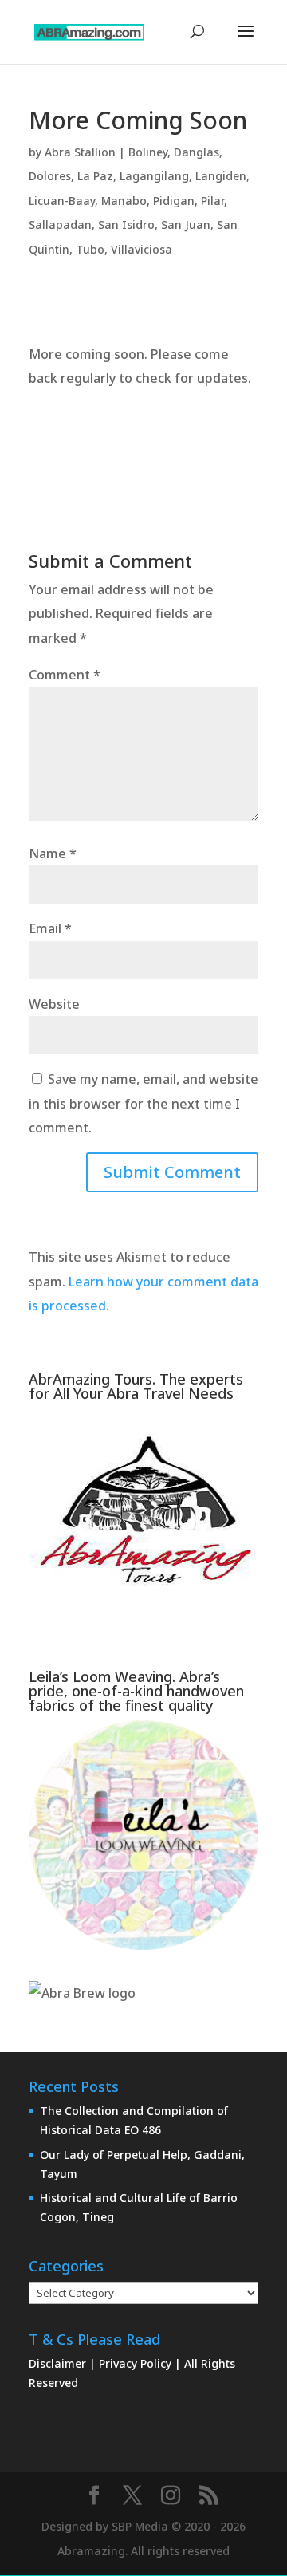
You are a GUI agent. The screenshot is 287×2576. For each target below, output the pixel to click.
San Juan (186, 225)
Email (50, 928)
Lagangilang (154, 176)
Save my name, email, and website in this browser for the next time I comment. (143, 1103)
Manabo (124, 201)
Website (54, 1004)
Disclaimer (59, 2363)
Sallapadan (60, 225)
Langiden (221, 176)
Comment (65, 675)
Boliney (148, 152)
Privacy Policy (137, 2363)
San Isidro (126, 225)
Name (53, 853)
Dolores (50, 176)
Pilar (212, 201)
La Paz (95, 176)
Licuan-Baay (62, 201)
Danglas (197, 152)
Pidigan (174, 201)
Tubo (90, 249)
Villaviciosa (142, 249)
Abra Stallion (80, 152)
